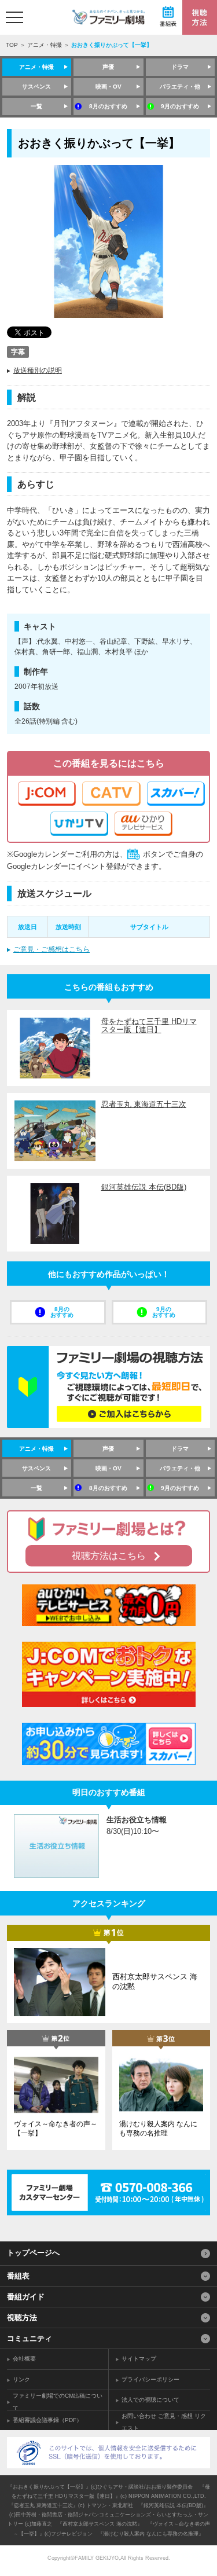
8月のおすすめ (108, 106)
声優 (108, 67)
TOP (12, 45)
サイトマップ (139, 2359)
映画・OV (108, 87)
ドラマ (180, 67)
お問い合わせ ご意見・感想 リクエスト (164, 2422)
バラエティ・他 (180, 87)
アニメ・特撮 (45, 45)
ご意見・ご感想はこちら (52, 949)
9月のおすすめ (180, 106)
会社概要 (24, 2359)
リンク (21, 2379)
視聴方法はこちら (109, 1556)
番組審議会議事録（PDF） (47, 2420)
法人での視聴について (150, 2400)
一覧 (36, 106)
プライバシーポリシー (150, 2379)
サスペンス (36, 87)
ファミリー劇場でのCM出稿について (58, 2402)
